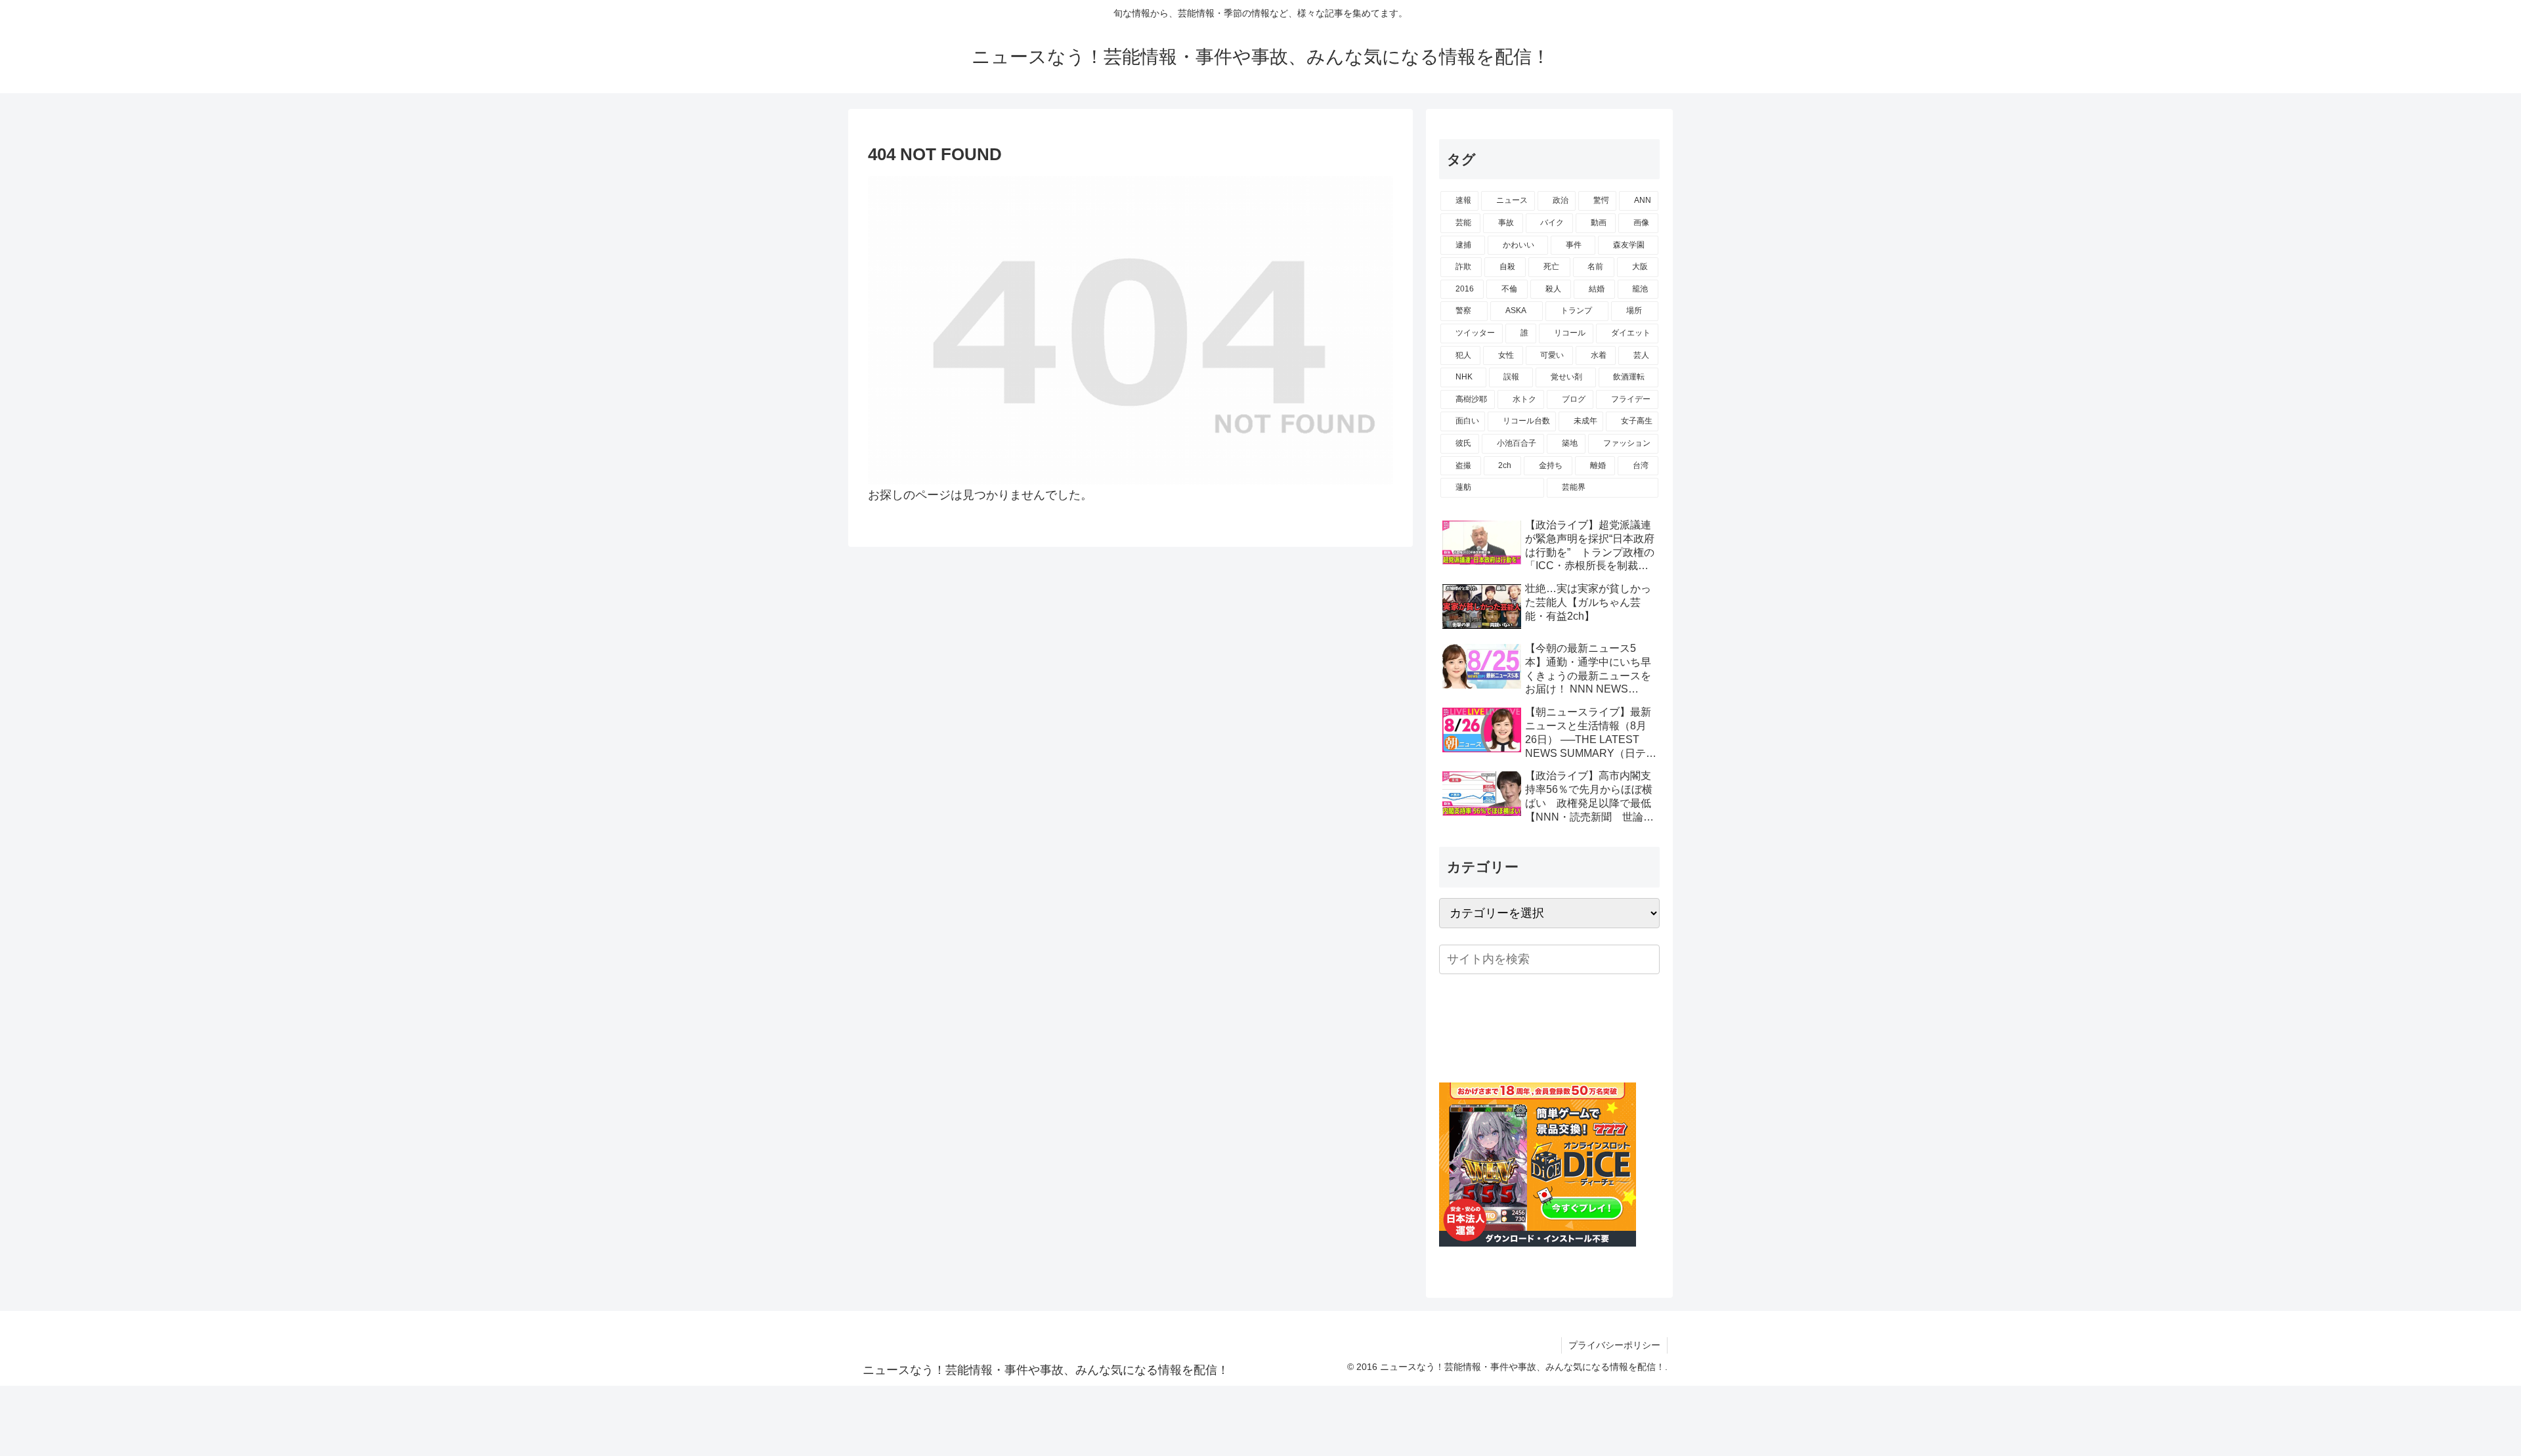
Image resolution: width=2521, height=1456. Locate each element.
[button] (1647, 959)
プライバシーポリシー (1614, 1345)
